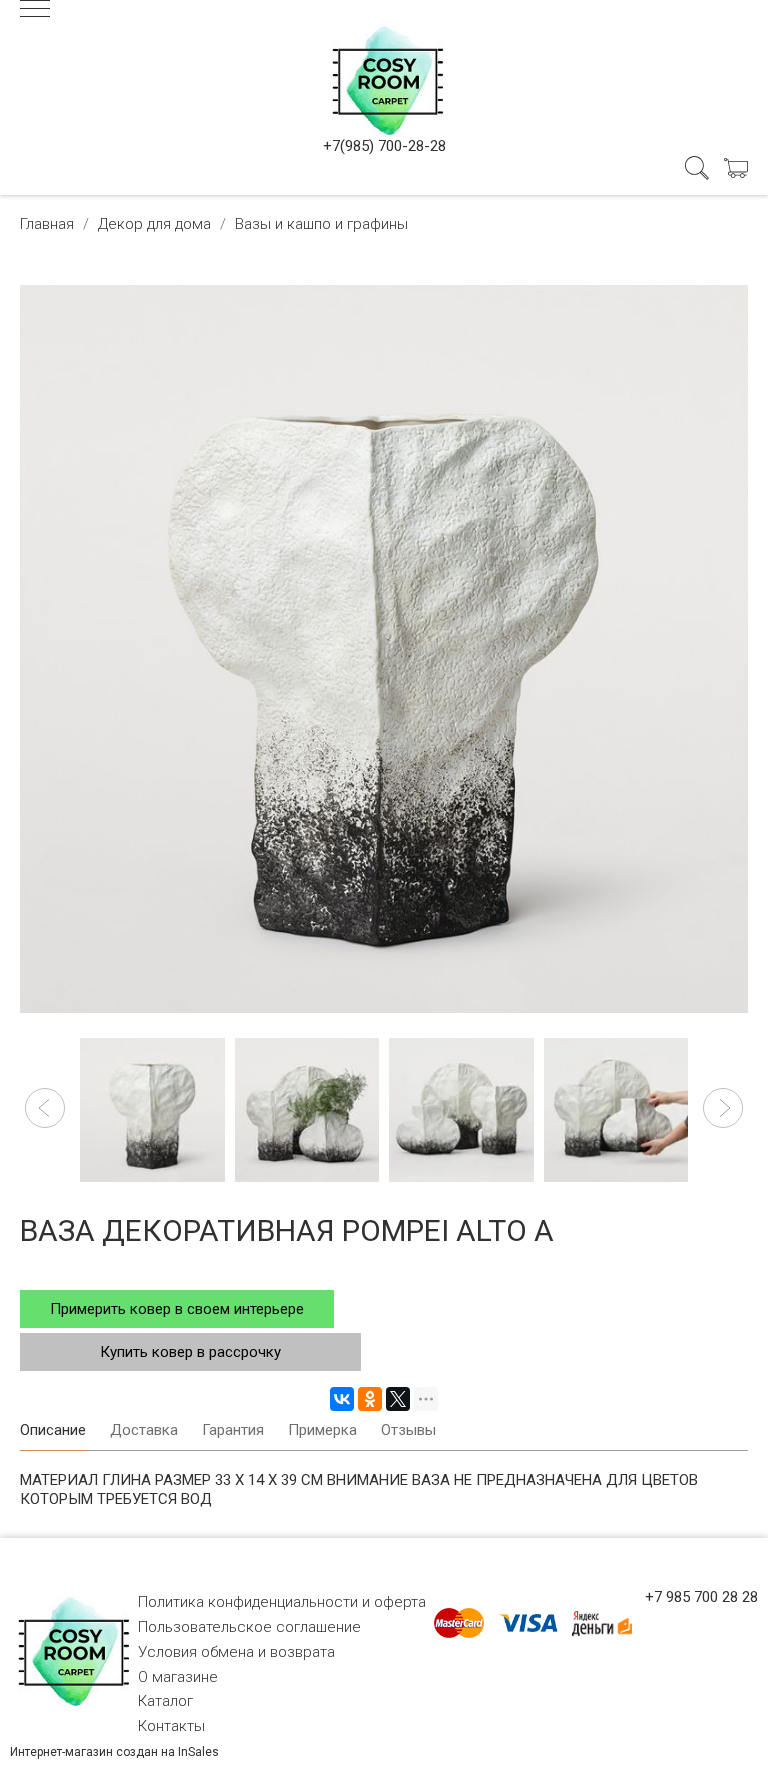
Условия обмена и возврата (236, 1652)
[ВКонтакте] (342, 1399)
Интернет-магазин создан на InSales (114, 1752)
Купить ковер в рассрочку (190, 1352)
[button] (45, 1108)
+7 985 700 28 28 (701, 1597)
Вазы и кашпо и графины (321, 224)
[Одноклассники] (370, 1399)
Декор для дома (154, 224)
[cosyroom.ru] (384, 77)
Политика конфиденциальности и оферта (282, 1602)
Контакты (171, 1726)
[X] (398, 1399)
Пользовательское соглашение (249, 1627)
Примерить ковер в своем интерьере (177, 1309)
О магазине (178, 1677)
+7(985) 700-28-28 (384, 146)
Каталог (165, 1701)
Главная (47, 224)
